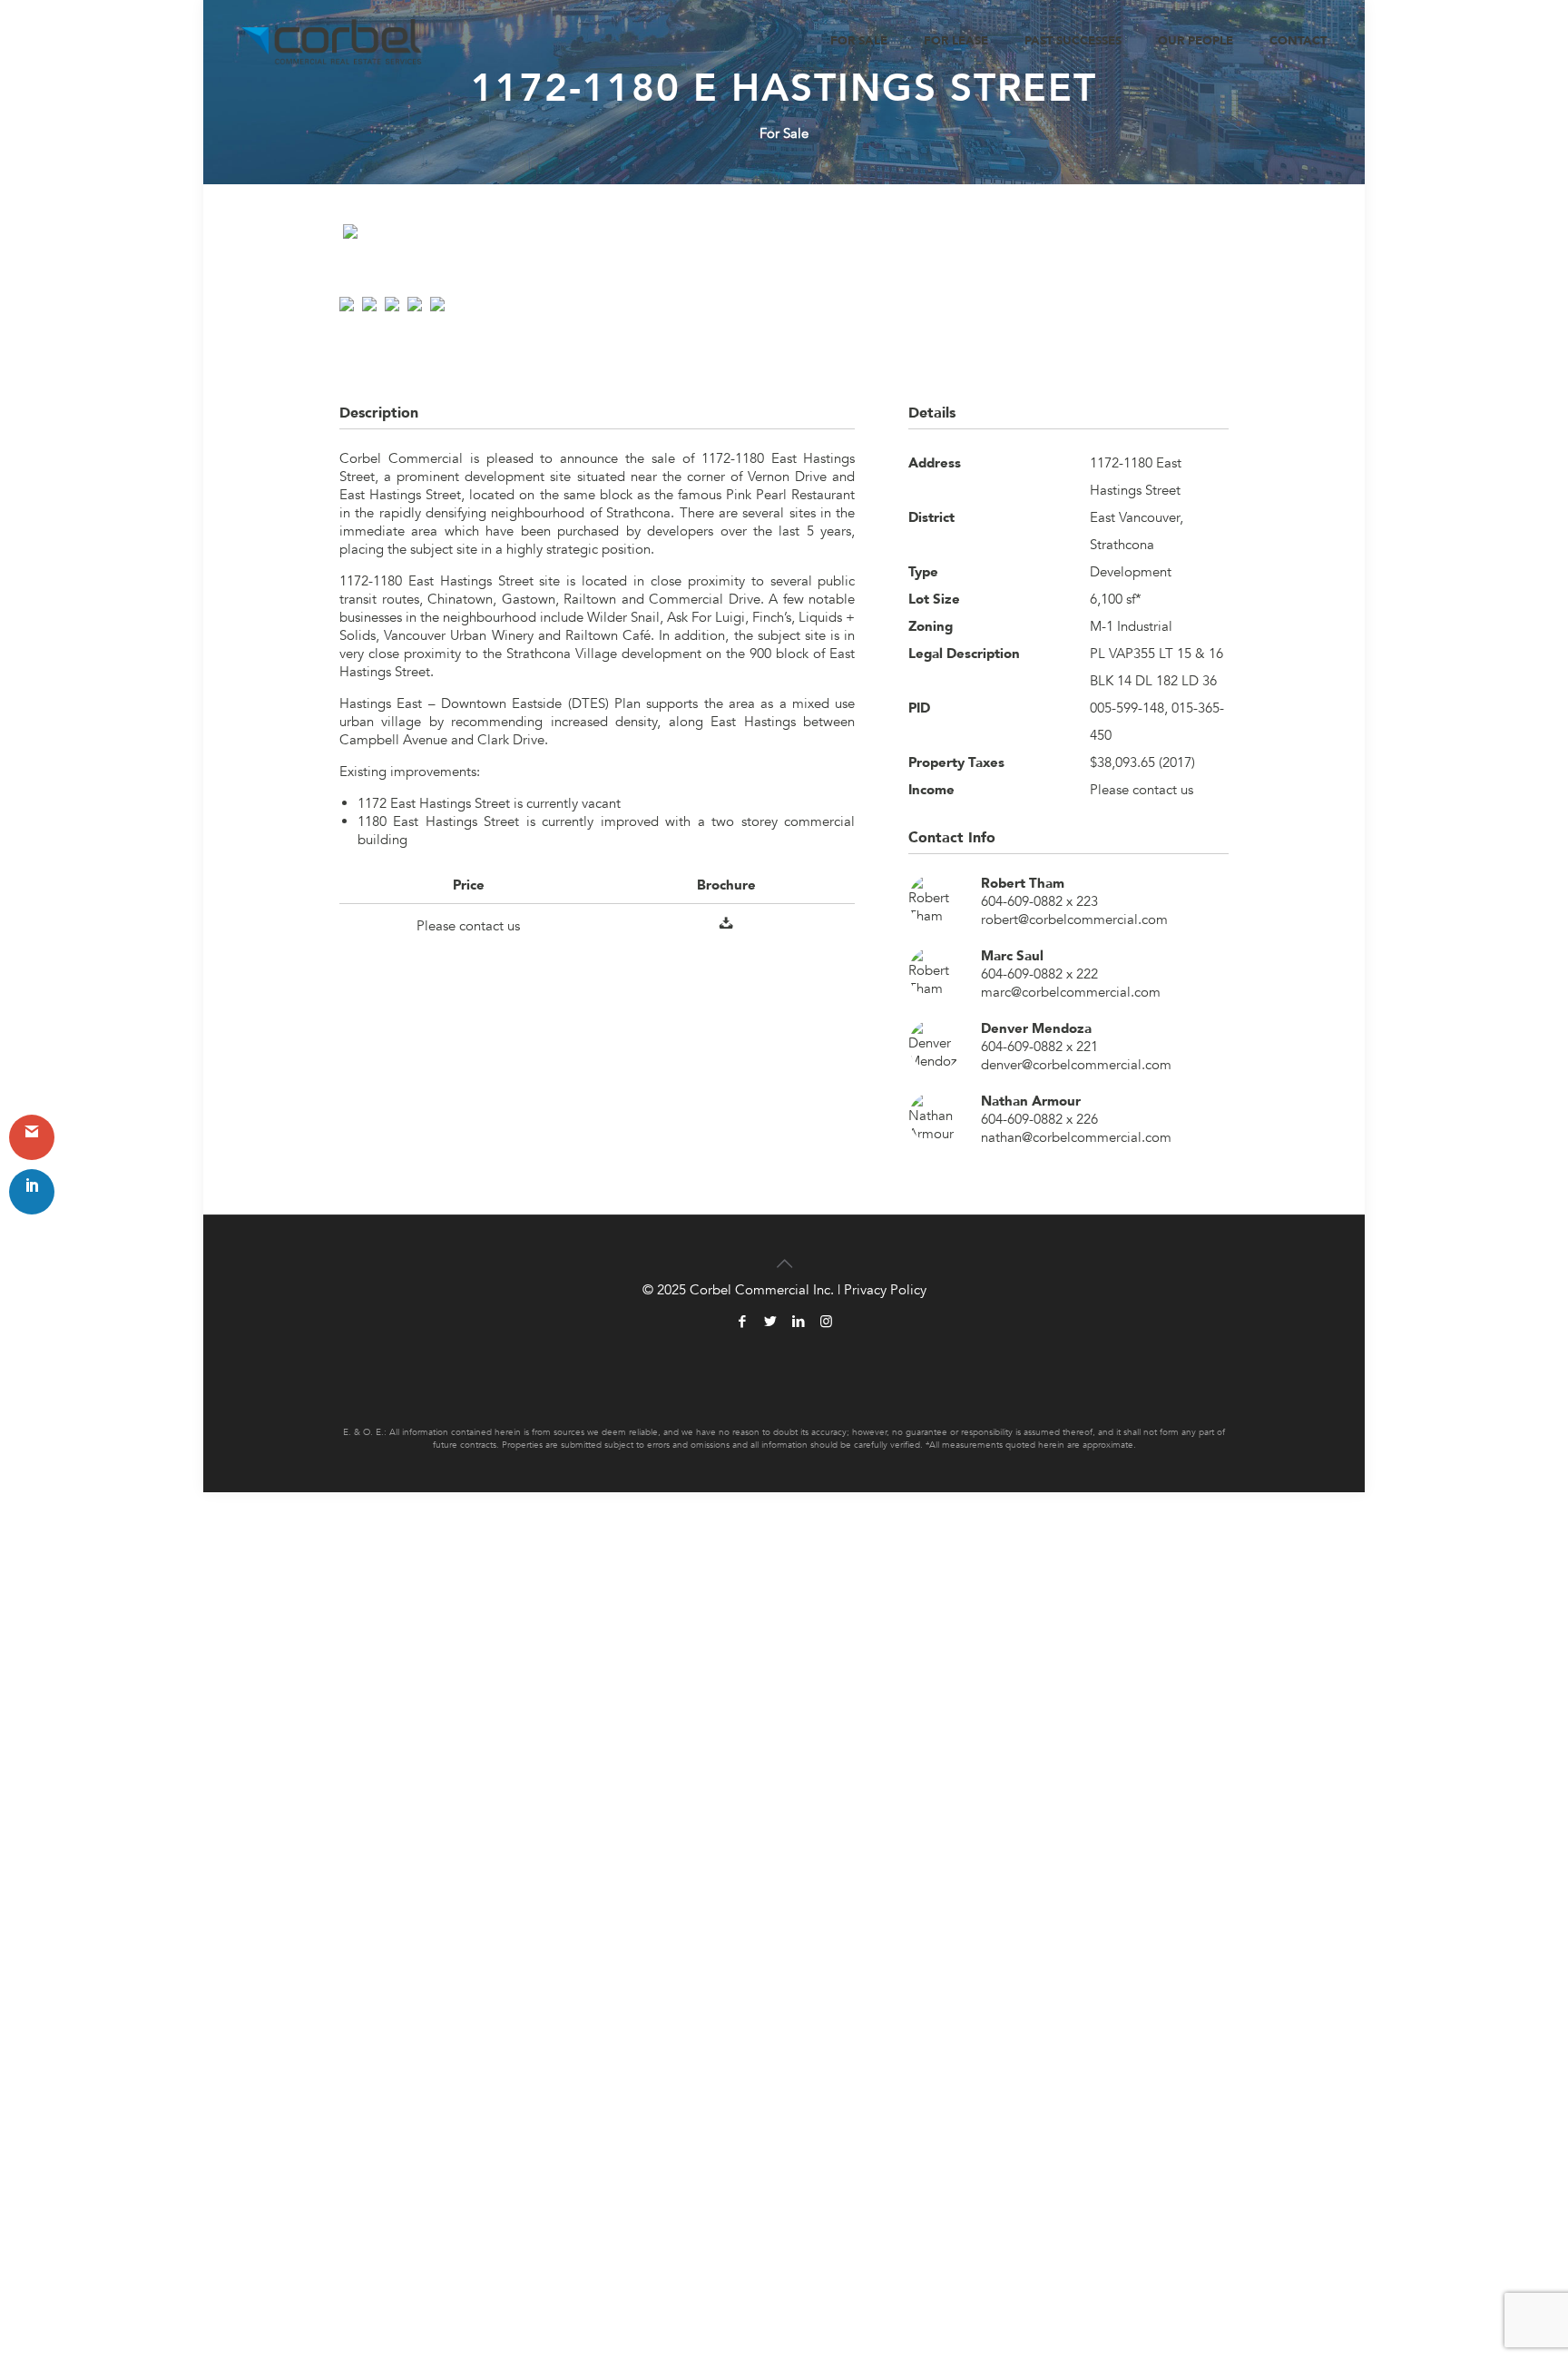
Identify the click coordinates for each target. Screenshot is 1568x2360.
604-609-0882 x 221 (1039, 1047)
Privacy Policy (885, 1290)
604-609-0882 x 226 (1039, 1119)
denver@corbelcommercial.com (1076, 1065)
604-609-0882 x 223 (1039, 901)
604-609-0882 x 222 (1039, 974)
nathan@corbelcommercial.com (1076, 1137)
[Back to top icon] (784, 1253)
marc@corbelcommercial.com (1071, 992)
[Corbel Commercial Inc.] (332, 41)
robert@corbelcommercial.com (1074, 919)
